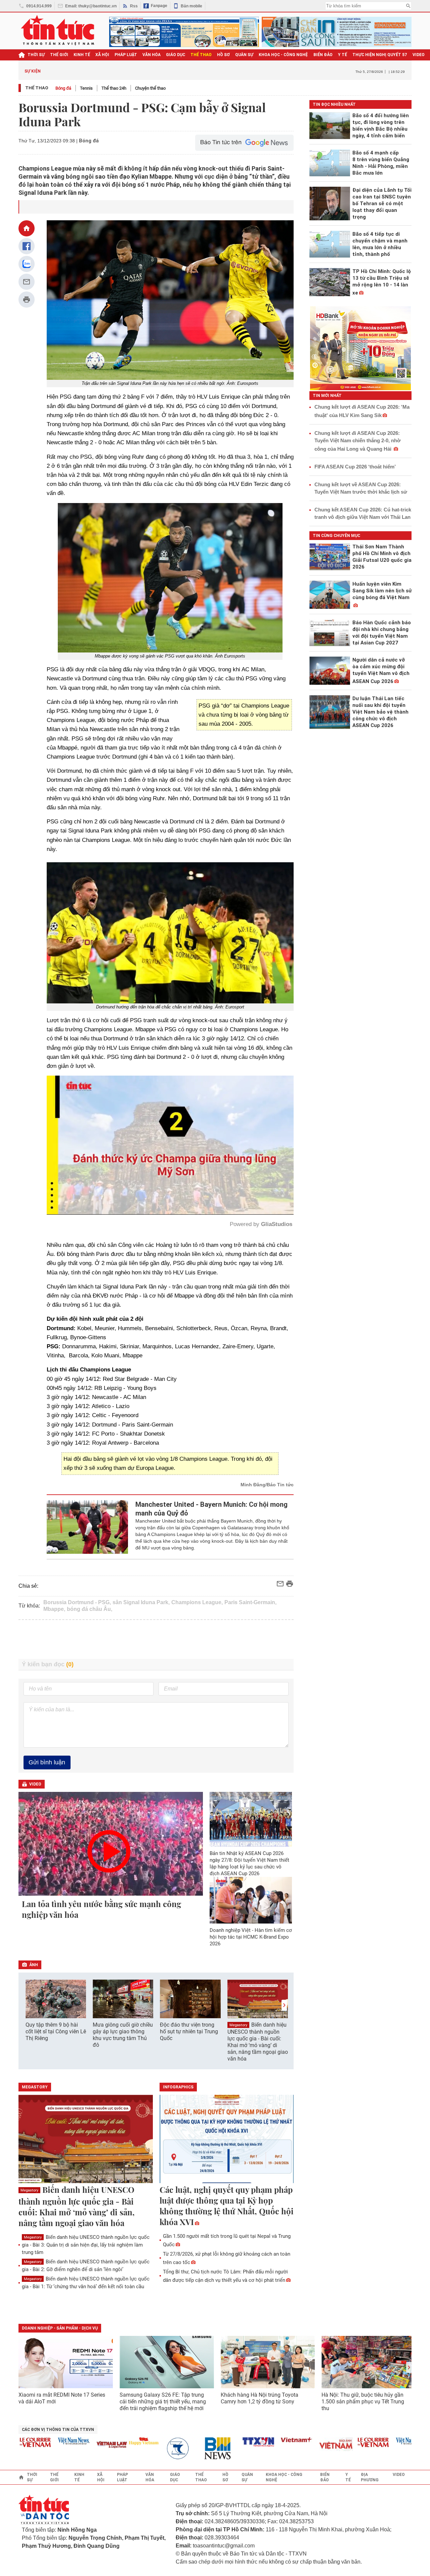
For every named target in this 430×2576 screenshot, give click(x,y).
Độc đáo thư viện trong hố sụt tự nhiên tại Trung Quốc (189, 2031)
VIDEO (419, 55)
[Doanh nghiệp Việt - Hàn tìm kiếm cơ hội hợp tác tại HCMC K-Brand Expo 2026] (251, 1900)
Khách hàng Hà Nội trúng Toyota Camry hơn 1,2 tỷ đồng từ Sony (260, 2398)
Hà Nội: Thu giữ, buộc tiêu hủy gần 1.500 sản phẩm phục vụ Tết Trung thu (363, 2402)
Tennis (86, 88)
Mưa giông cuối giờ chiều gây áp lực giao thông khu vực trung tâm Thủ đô (123, 2035)
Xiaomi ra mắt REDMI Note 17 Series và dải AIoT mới (62, 2398)
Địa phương (370, 2477)
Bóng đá (63, 88)
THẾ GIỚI (59, 55)
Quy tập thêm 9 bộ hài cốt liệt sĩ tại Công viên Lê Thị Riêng (56, 2031)
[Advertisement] (156, 1639)
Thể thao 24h (114, 88)
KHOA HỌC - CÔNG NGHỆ (283, 55)
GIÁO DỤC (176, 55)
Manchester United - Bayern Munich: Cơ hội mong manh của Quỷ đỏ (211, 1509)
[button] (284, 2005)
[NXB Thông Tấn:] (140, 2449)
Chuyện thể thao (150, 88)
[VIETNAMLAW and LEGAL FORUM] (71, 2445)
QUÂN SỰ (244, 55)
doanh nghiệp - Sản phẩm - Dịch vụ (60, 2328)
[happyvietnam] (102, 2441)
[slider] (141, 1193)
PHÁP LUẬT (126, 55)
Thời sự (36, 55)
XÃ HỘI (102, 55)
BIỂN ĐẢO (323, 55)
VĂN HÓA (152, 55)
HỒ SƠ (223, 55)
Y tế (342, 55)
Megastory (238, 2025)
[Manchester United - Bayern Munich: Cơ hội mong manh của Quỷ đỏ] (88, 1527)
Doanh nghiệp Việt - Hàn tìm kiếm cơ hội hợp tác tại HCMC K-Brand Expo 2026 (251, 1937)
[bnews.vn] (179, 2449)
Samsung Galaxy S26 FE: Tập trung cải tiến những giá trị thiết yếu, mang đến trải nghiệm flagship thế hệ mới (163, 2402)
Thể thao (37, 88)
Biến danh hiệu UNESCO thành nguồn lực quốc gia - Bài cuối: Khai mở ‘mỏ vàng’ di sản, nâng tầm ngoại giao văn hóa (258, 2042)
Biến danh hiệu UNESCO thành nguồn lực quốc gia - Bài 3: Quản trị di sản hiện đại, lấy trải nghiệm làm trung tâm (86, 2245)
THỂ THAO (201, 55)
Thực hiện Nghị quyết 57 (380, 55)
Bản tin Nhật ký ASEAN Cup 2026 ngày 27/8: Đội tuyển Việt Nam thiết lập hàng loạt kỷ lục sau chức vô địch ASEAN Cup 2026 (249, 1863)
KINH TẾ (82, 55)
